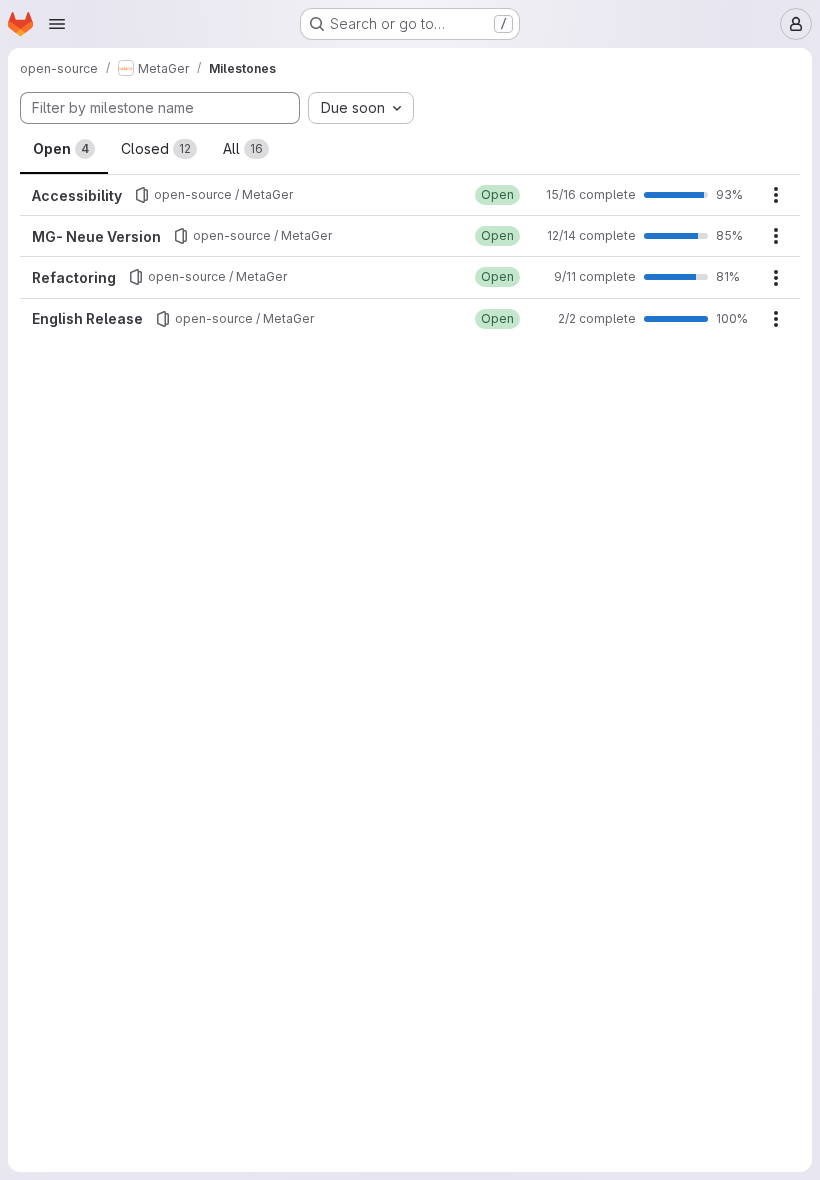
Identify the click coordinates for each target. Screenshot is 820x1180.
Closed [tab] (156, 148)
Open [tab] (61, 148)
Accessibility (77, 195)
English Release (87, 318)
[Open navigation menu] (57, 24)
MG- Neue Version (96, 236)
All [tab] (243, 148)
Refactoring (74, 277)
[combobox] (361, 108)
